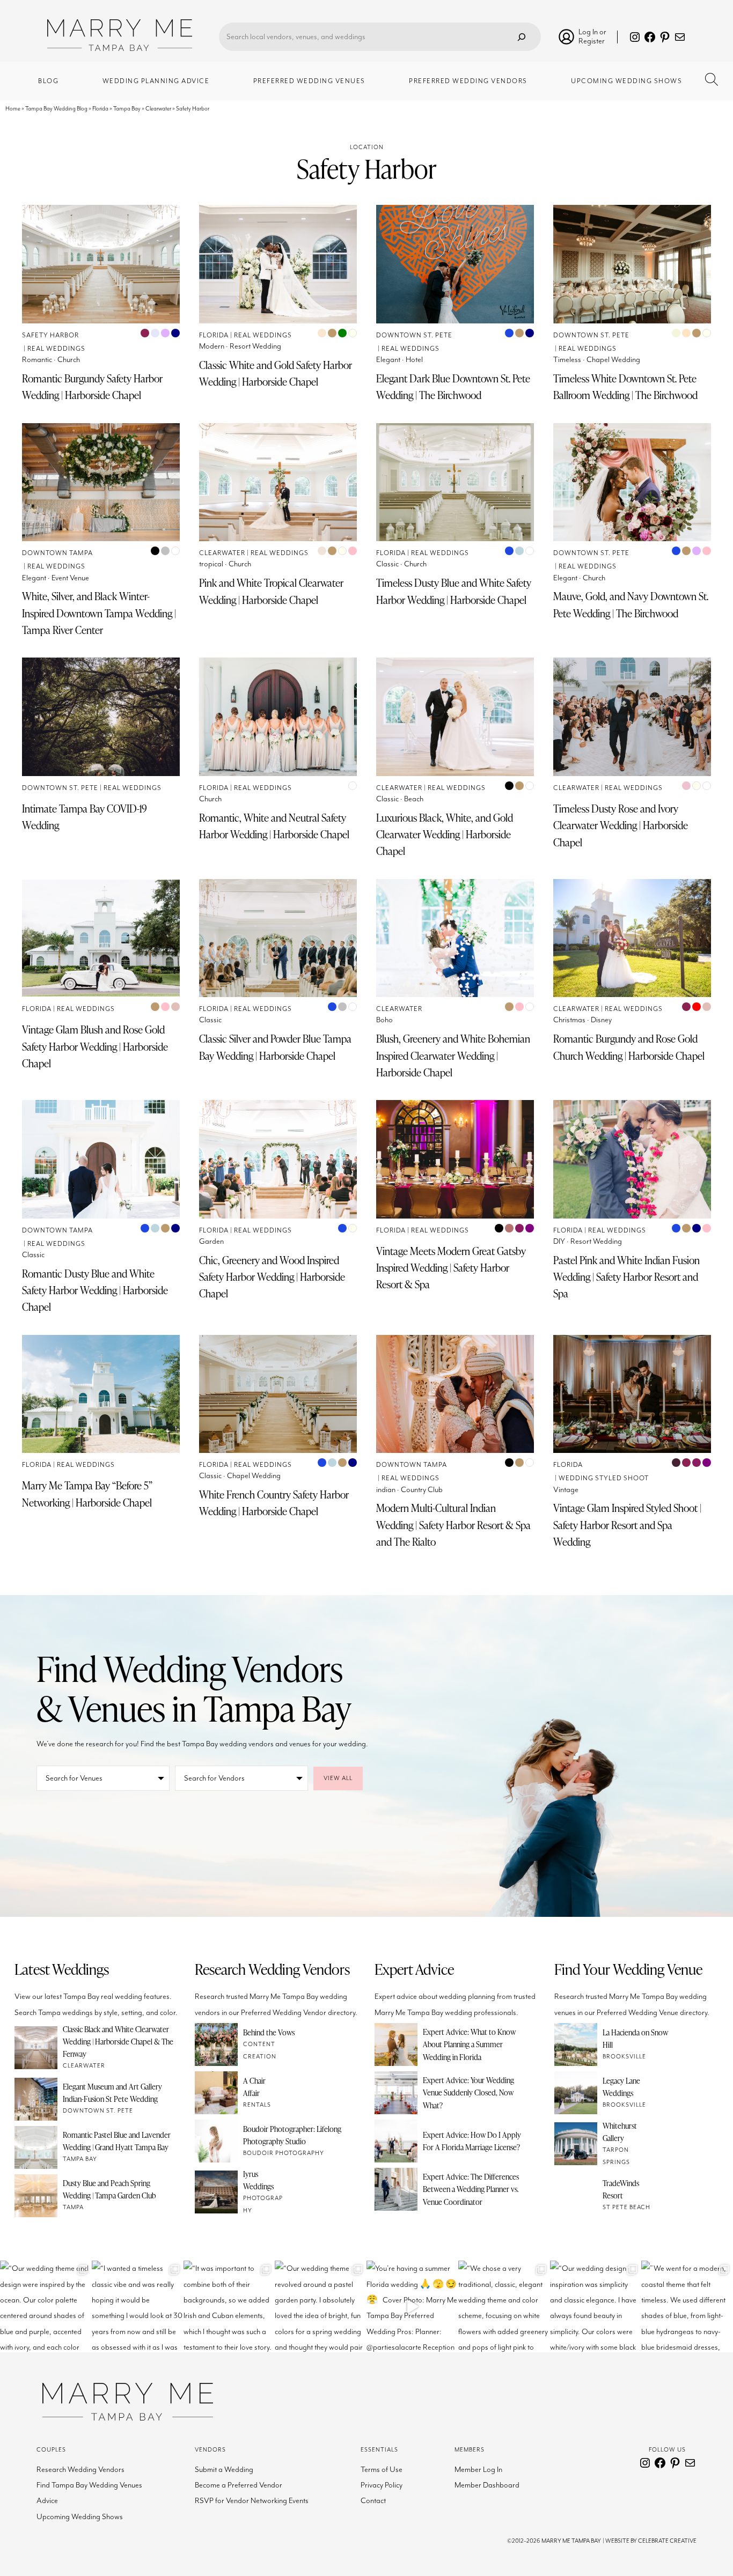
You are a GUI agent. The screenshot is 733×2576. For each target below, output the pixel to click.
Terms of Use (382, 2470)
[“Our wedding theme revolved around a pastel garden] (321, 2306)
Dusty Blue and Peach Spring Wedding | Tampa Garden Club (109, 2189)
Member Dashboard (487, 2485)
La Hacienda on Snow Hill (635, 2038)
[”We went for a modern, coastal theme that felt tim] (687, 2306)
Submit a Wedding (224, 2470)
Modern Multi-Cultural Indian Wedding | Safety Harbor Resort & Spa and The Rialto (453, 1525)
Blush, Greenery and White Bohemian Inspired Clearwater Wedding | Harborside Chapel (453, 1056)
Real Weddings (56, 349)
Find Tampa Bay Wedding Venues (89, 2485)
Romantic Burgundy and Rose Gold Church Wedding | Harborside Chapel (629, 1047)
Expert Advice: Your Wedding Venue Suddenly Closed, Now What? (468, 2092)
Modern (212, 346)
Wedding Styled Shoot (604, 1478)
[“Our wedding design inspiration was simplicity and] (596, 2306)
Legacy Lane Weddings (621, 2087)
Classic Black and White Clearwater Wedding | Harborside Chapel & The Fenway (118, 2041)
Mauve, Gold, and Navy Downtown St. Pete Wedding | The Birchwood (631, 604)
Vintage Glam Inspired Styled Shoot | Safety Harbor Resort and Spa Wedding (627, 1525)
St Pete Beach (626, 2207)
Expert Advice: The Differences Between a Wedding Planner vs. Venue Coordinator (471, 2189)
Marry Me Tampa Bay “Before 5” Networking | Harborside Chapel (87, 1494)
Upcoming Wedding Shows (80, 2517)
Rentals (257, 2105)
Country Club (422, 1490)
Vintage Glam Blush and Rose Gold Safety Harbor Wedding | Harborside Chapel (95, 1046)
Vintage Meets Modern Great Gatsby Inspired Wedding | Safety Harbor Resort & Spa (451, 1268)
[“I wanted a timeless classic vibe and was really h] (138, 2306)
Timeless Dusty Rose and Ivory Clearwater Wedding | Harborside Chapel (621, 825)
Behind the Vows (269, 2032)
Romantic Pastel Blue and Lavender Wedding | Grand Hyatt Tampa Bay (117, 2141)
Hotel (414, 360)
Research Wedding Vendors (80, 2470)
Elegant (388, 360)
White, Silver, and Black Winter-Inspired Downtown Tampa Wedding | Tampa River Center (99, 613)
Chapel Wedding (613, 360)
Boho (384, 1020)
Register (592, 41)
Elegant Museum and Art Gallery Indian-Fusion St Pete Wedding (112, 2092)
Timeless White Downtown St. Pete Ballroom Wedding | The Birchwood (625, 387)
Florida (100, 109)
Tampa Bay (127, 109)
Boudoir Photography (284, 2153)
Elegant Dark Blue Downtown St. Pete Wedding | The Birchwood (453, 387)
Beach (414, 799)
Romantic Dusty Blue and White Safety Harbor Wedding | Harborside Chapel (95, 1290)
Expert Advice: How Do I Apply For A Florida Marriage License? (472, 2141)
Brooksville (624, 2057)
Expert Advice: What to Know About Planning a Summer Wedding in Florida (469, 2044)
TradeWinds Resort (621, 2189)
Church (69, 360)
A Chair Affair (254, 2087)
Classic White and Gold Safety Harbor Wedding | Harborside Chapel (276, 373)
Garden (211, 1241)
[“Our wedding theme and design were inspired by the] (46, 2306)
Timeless (567, 360)
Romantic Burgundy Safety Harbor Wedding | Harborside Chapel (92, 387)
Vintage (566, 1490)
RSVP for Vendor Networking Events (252, 2501)
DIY (559, 1241)
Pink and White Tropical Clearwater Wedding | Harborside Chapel (271, 591)
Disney (601, 1020)
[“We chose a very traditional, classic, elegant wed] (504, 2306)
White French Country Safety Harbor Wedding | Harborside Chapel (274, 1503)
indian (386, 1490)
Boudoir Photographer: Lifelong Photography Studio (292, 2135)
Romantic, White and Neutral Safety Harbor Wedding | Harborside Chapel (274, 826)
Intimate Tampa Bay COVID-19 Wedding (85, 817)
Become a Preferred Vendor (239, 2485)
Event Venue (70, 578)
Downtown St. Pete (414, 335)
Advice (47, 2501)
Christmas (569, 1020)
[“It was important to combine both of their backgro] (229, 2306)
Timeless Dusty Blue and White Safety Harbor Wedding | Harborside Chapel (454, 591)
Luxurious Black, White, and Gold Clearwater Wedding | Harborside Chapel (445, 835)
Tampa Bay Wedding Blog (56, 109)
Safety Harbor (50, 335)
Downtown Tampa (57, 553)
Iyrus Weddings (258, 2180)
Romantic (37, 360)
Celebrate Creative (667, 2541)
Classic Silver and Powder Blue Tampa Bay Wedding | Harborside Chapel (275, 1047)
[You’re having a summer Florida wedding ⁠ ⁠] (412, 2306)
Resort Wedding (255, 346)
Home (13, 109)
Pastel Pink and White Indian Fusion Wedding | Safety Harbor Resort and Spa (626, 1277)
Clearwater (158, 109)
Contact (373, 2501)
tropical (211, 564)
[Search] (522, 37)
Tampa (73, 2207)
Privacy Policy (382, 2485)
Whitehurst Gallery (620, 2132)
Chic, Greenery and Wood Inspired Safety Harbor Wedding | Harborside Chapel (272, 1277)
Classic (387, 564)
